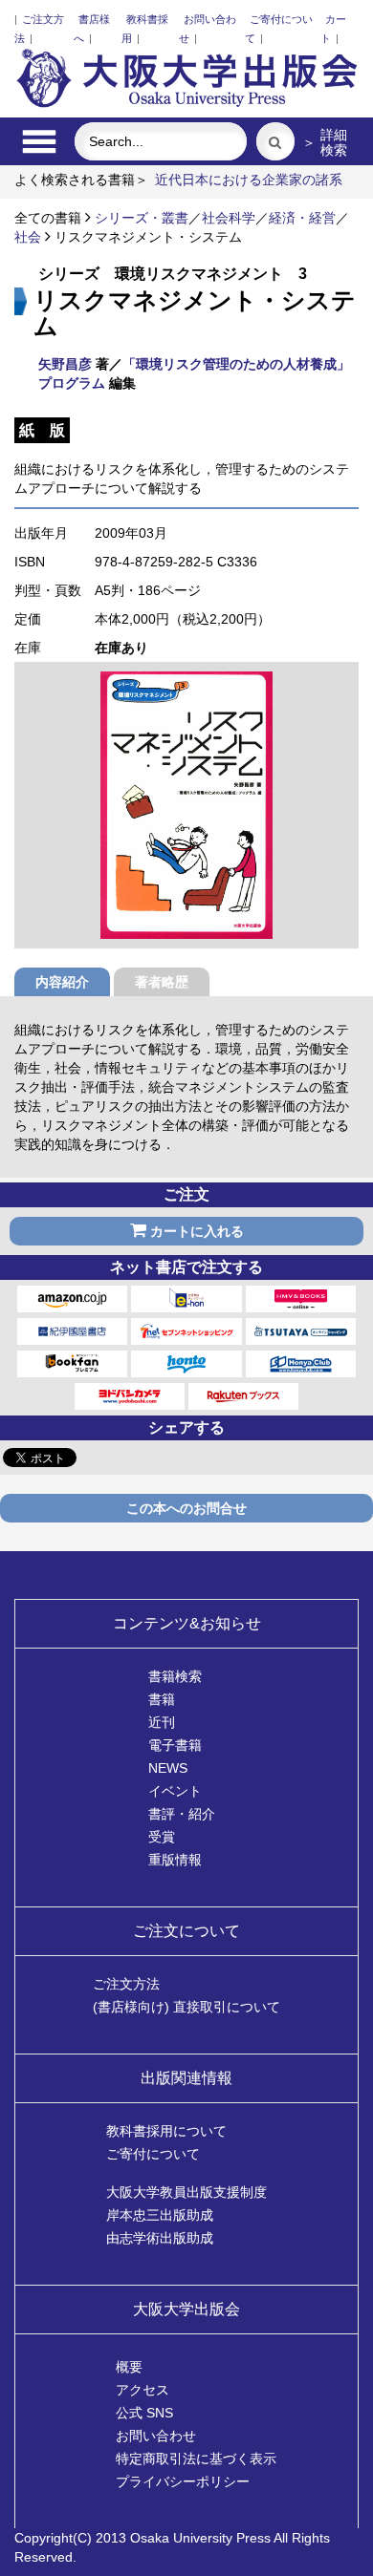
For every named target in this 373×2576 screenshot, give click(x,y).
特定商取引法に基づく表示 (196, 2459)
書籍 (162, 1699)
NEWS (168, 1768)
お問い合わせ (156, 2436)
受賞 (162, 1837)
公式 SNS (144, 2413)
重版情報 (175, 1860)
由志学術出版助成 (160, 2238)
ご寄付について (153, 2154)
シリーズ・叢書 (142, 218)
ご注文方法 (126, 1984)
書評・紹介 (182, 1814)
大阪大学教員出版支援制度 (186, 2192)
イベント (175, 1791)
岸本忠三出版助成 (160, 2215)
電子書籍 (175, 1745)
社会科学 (229, 218)
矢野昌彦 (65, 364)
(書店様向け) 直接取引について (186, 2007)
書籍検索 (175, 1676)
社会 (28, 237)
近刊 (162, 1722)
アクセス (143, 2390)
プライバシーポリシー (183, 2481)
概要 (129, 2367)
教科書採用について (166, 2131)
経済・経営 (302, 218)
